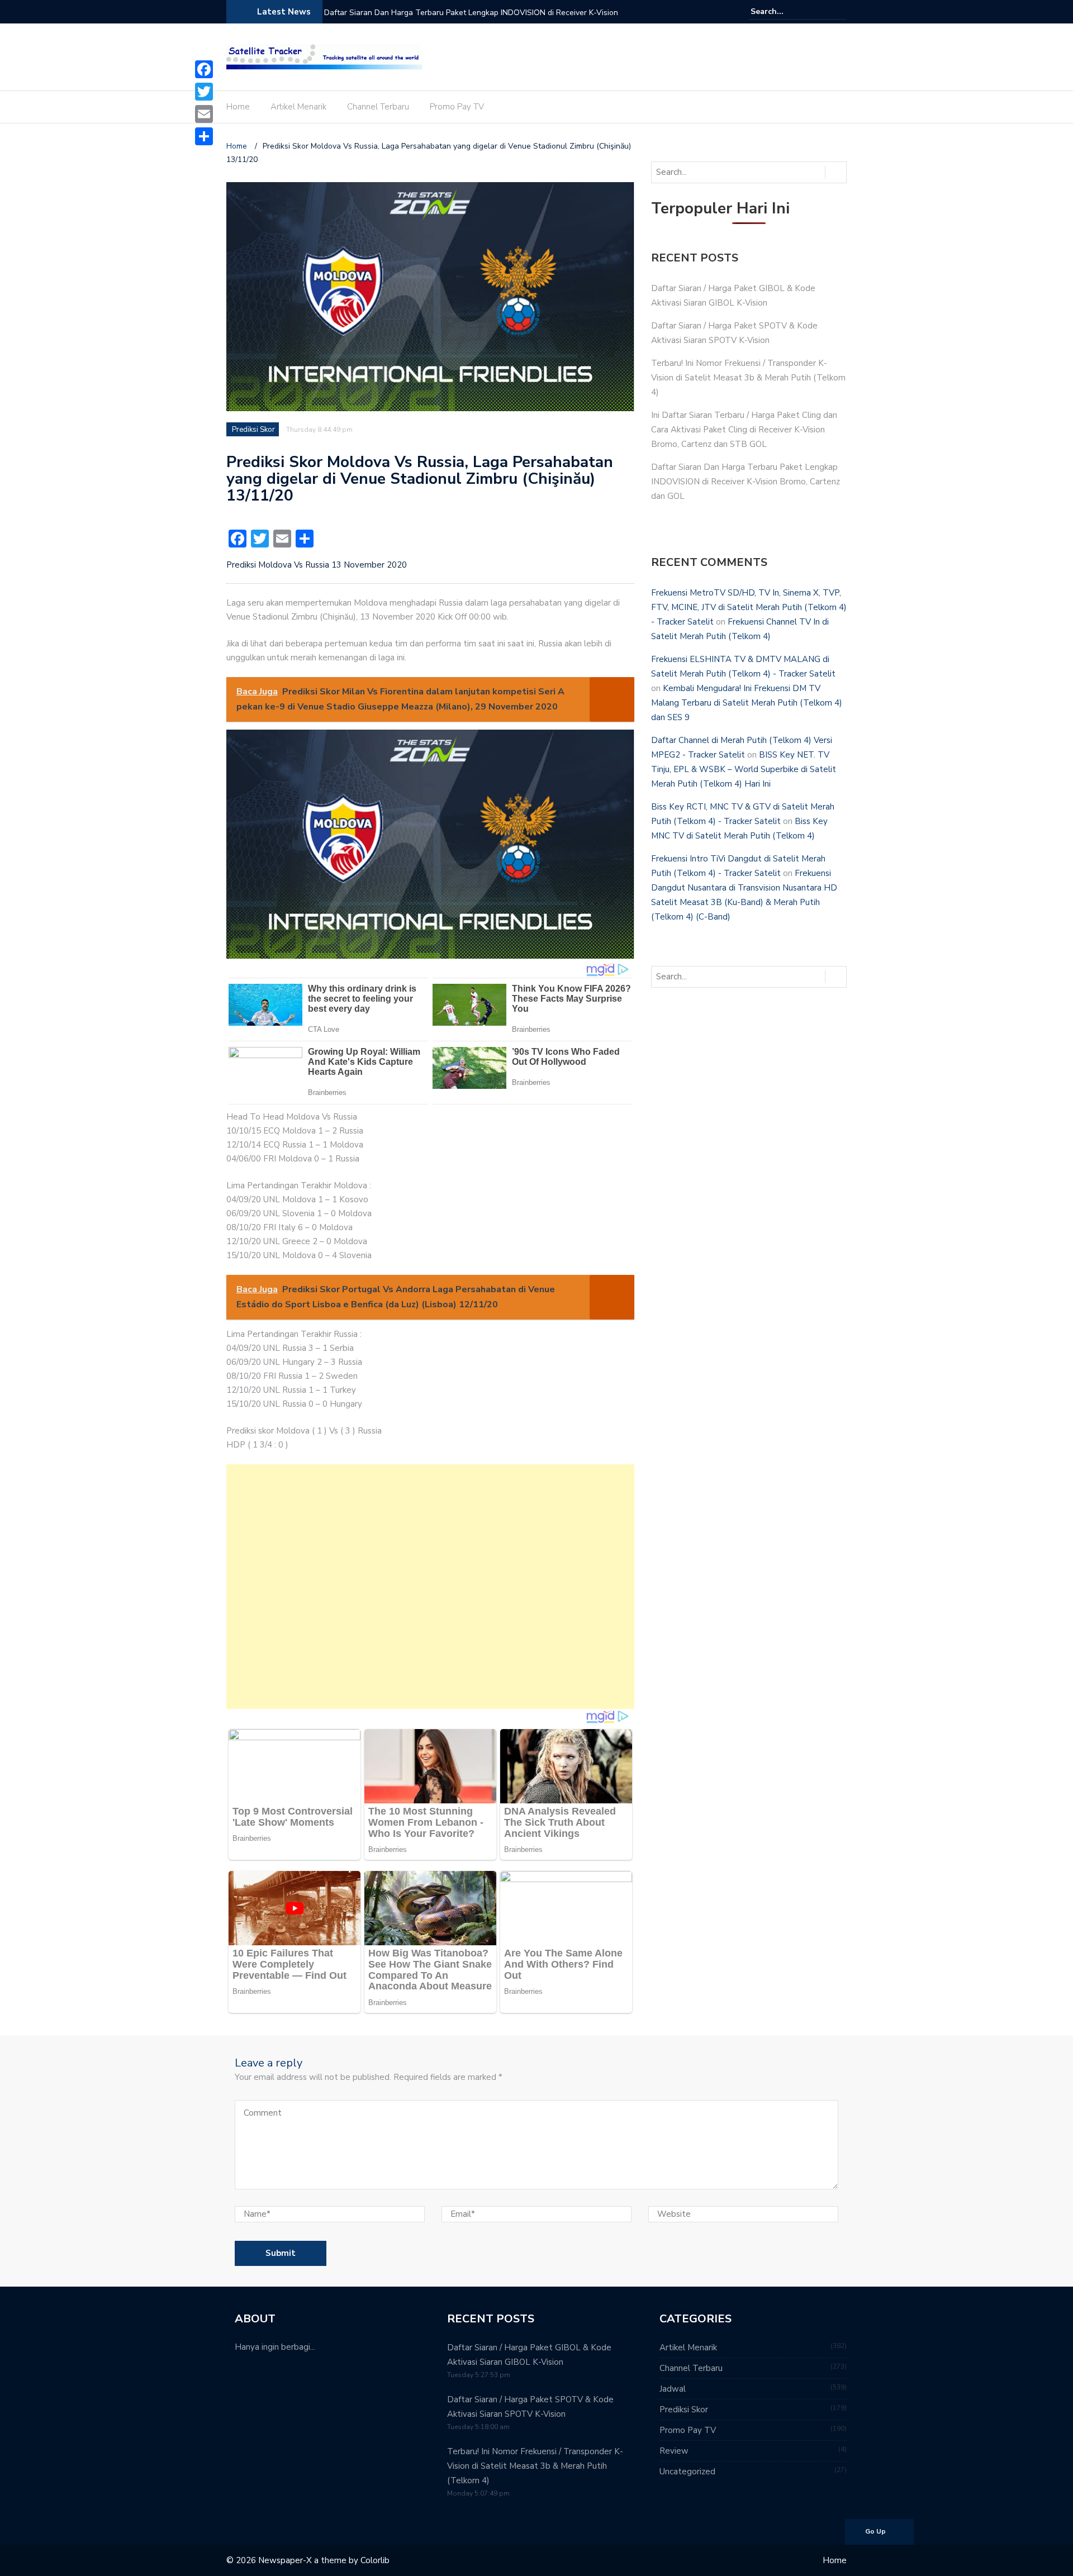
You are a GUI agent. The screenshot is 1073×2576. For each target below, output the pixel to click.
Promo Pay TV (457, 107)
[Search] (840, 11)
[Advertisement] (430, 1587)
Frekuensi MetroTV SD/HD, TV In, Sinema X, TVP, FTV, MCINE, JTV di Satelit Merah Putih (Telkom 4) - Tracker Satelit (749, 607)
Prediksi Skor (253, 430)
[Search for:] (785, 11)
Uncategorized (687, 2472)
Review (674, 2451)
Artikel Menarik (298, 107)
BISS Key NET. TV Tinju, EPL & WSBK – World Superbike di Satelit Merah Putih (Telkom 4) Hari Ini (744, 769)
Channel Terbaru (378, 107)
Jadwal (673, 2389)
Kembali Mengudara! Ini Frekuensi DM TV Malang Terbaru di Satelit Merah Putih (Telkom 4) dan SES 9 (747, 703)
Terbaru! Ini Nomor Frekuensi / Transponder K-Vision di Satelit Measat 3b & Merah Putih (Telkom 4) (748, 378)
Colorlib (375, 2560)
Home (238, 107)
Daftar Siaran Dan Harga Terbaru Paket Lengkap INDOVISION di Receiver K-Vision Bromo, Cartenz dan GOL (471, 20)
